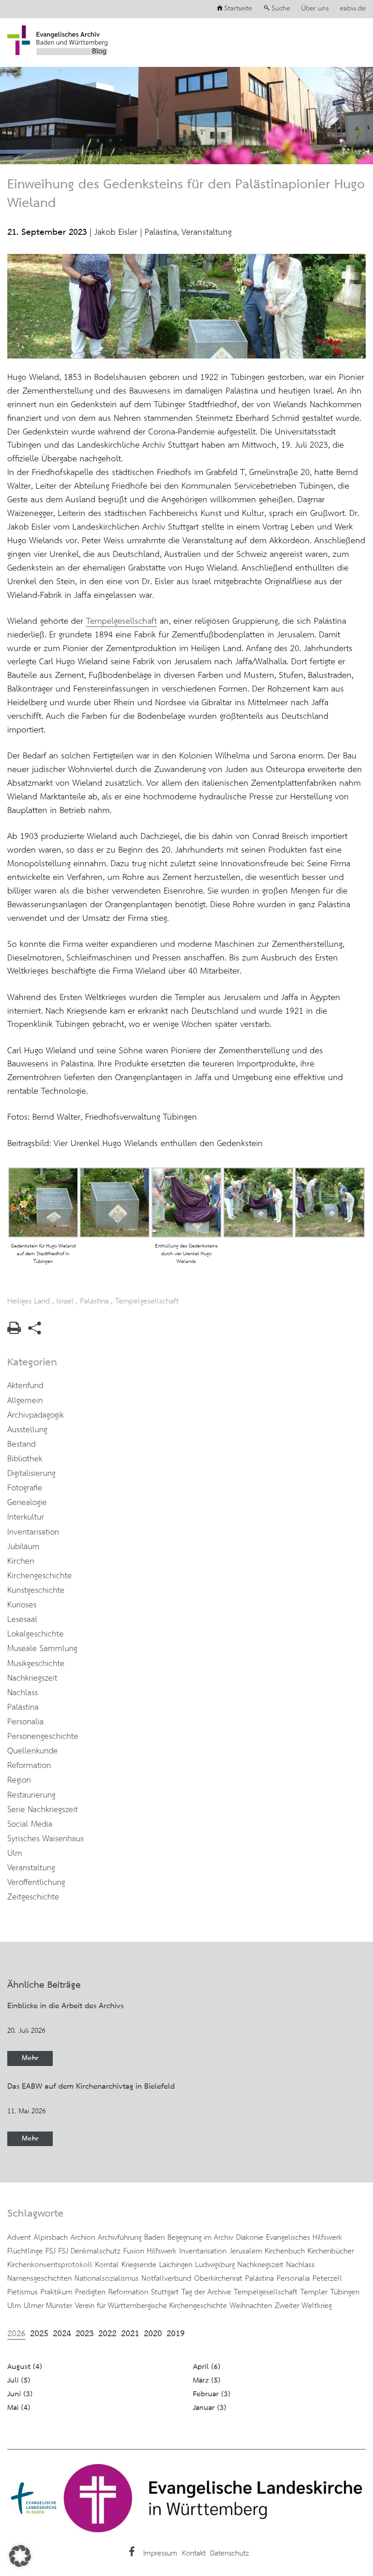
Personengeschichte (43, 1737)
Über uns (315, 9)
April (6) (207, 2367)
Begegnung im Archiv (200, 2238)
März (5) (207, 2381)
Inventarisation (33, 1532)
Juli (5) (19, 2381)
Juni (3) (20, 2394)
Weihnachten (251, 2306)
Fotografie (25, 1488)
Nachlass (23, 1693)
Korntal (107, 2265)
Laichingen (176, 2265)
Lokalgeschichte (35, 1634)
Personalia (25, 1722)
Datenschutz (229, 2553)
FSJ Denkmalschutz (89, 2251)
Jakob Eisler (116, 232)
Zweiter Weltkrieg (303, 2306)
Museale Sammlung (42, 1649)
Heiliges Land (29, 1301)
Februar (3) (212, 2394)
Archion (83, 2238)
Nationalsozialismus (107, 2278)
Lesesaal (22, 1620)
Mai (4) (19, 2408)
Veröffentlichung (36, 1883)
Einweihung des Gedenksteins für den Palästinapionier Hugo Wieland (186, 194)
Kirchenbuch (285, 2251)
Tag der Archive (206, 2292)
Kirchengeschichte (40, 1576)
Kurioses (22, 1605)
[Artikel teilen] (35, 1332)
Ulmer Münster (48, 2306)
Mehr (30, 2058)
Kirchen (21, 1561)
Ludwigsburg (215, 2265)
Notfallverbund (166, 2278)
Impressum (160, 2553)
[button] (20, 2556)
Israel (65, 1301)
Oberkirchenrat (218, 2278)
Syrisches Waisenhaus (45, 1839)
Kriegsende (139, 2265)
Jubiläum (23, 1547)
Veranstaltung (207, 232)
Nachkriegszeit (32, 1678)
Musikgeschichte (36, 1664)
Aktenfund (25, 1386)
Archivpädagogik (35, 1415)
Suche (281, 9)
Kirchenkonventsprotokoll (50, 2265)
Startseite (238, 9)
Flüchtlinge (25, 2251)
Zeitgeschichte (33, 1897)
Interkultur (26, 1517)
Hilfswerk (162, 2251)
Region (19, 1780)
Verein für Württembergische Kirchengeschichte (151, 2306)
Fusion (134, 2251)
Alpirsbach (51, 2238)
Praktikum (56, 2292)
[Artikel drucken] (14, 1331)
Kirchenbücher (331, 2251)
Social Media (30, 1824)
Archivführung (120, 2238)
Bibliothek (25, 1459)
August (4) (25, 2367)
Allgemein (25, 1401)
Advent (19, 2238)
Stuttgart (165, 2292)
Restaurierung (31, 1795)
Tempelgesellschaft (121, 621)
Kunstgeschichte (36, 1591)
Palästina (161, 232)
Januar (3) (210, 2408)
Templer (314, 2292)
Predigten (90, 2292)
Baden (154, 2238)
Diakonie (250, 2238)
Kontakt (194, 2553)
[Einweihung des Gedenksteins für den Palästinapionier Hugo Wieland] (186, 356)
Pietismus (23, 2292)
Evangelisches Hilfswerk (304, 2238)
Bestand (21, 1445)
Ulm (15, 1854)
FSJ (50, 2251)
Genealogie (27, 1503)
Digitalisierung (31, 1474)
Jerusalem (246, 2251)
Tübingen (345, 2292)
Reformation (29, 1766)
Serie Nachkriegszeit (43, 1810)
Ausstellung (27, 1430)
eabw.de (353, 9)
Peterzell (327, 2278)
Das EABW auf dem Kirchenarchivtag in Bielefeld (91, 2086)
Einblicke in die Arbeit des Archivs (66, 2006)
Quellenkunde (33, 1751)
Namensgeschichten (40, 2278)
